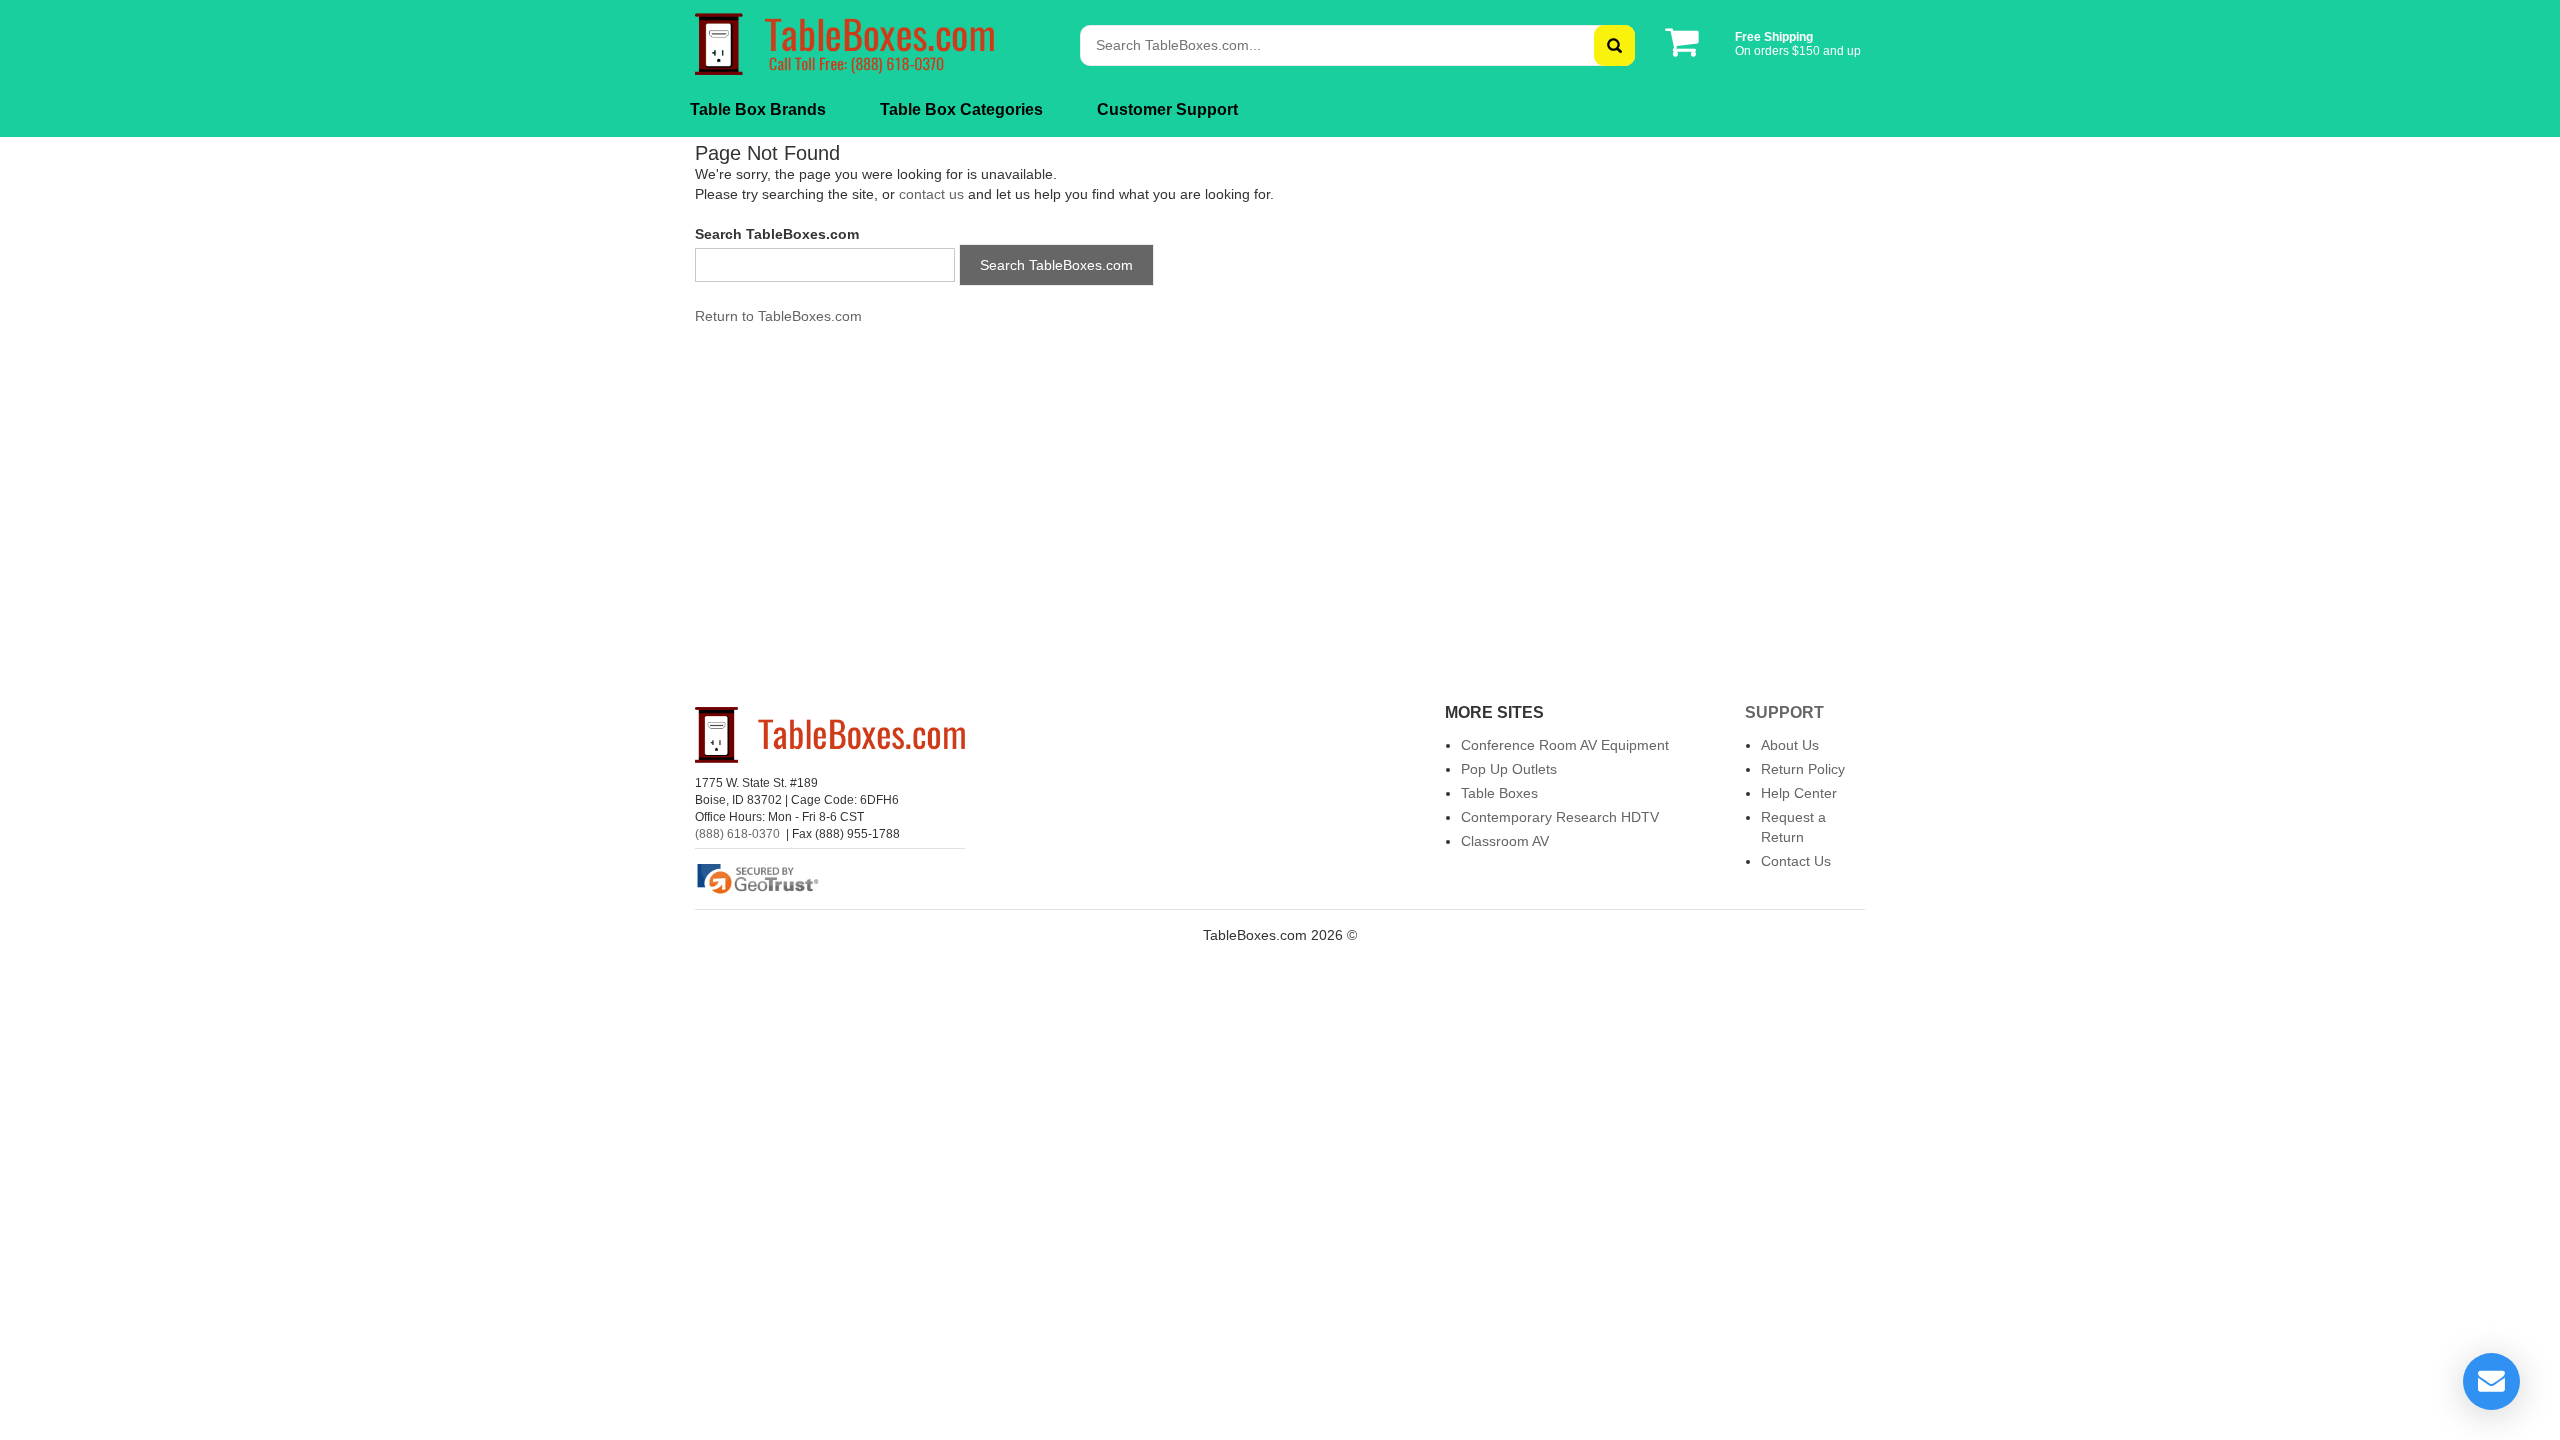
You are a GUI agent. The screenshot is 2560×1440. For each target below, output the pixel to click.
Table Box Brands (758, 109)
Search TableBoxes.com (1056, 265)
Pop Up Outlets (1509, 769)
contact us (931, 194)
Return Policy (1803, 769)
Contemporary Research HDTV (1560, 817)
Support (1784, 712)
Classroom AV (1505, 841)
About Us (1790, 745)
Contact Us (1796, 861)
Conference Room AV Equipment (1565, 745)
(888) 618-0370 (737, 834)
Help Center (1799, 793)
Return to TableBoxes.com (778, 316)
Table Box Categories (961, 109)
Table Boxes (1499, 793)
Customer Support (1167, 109)
